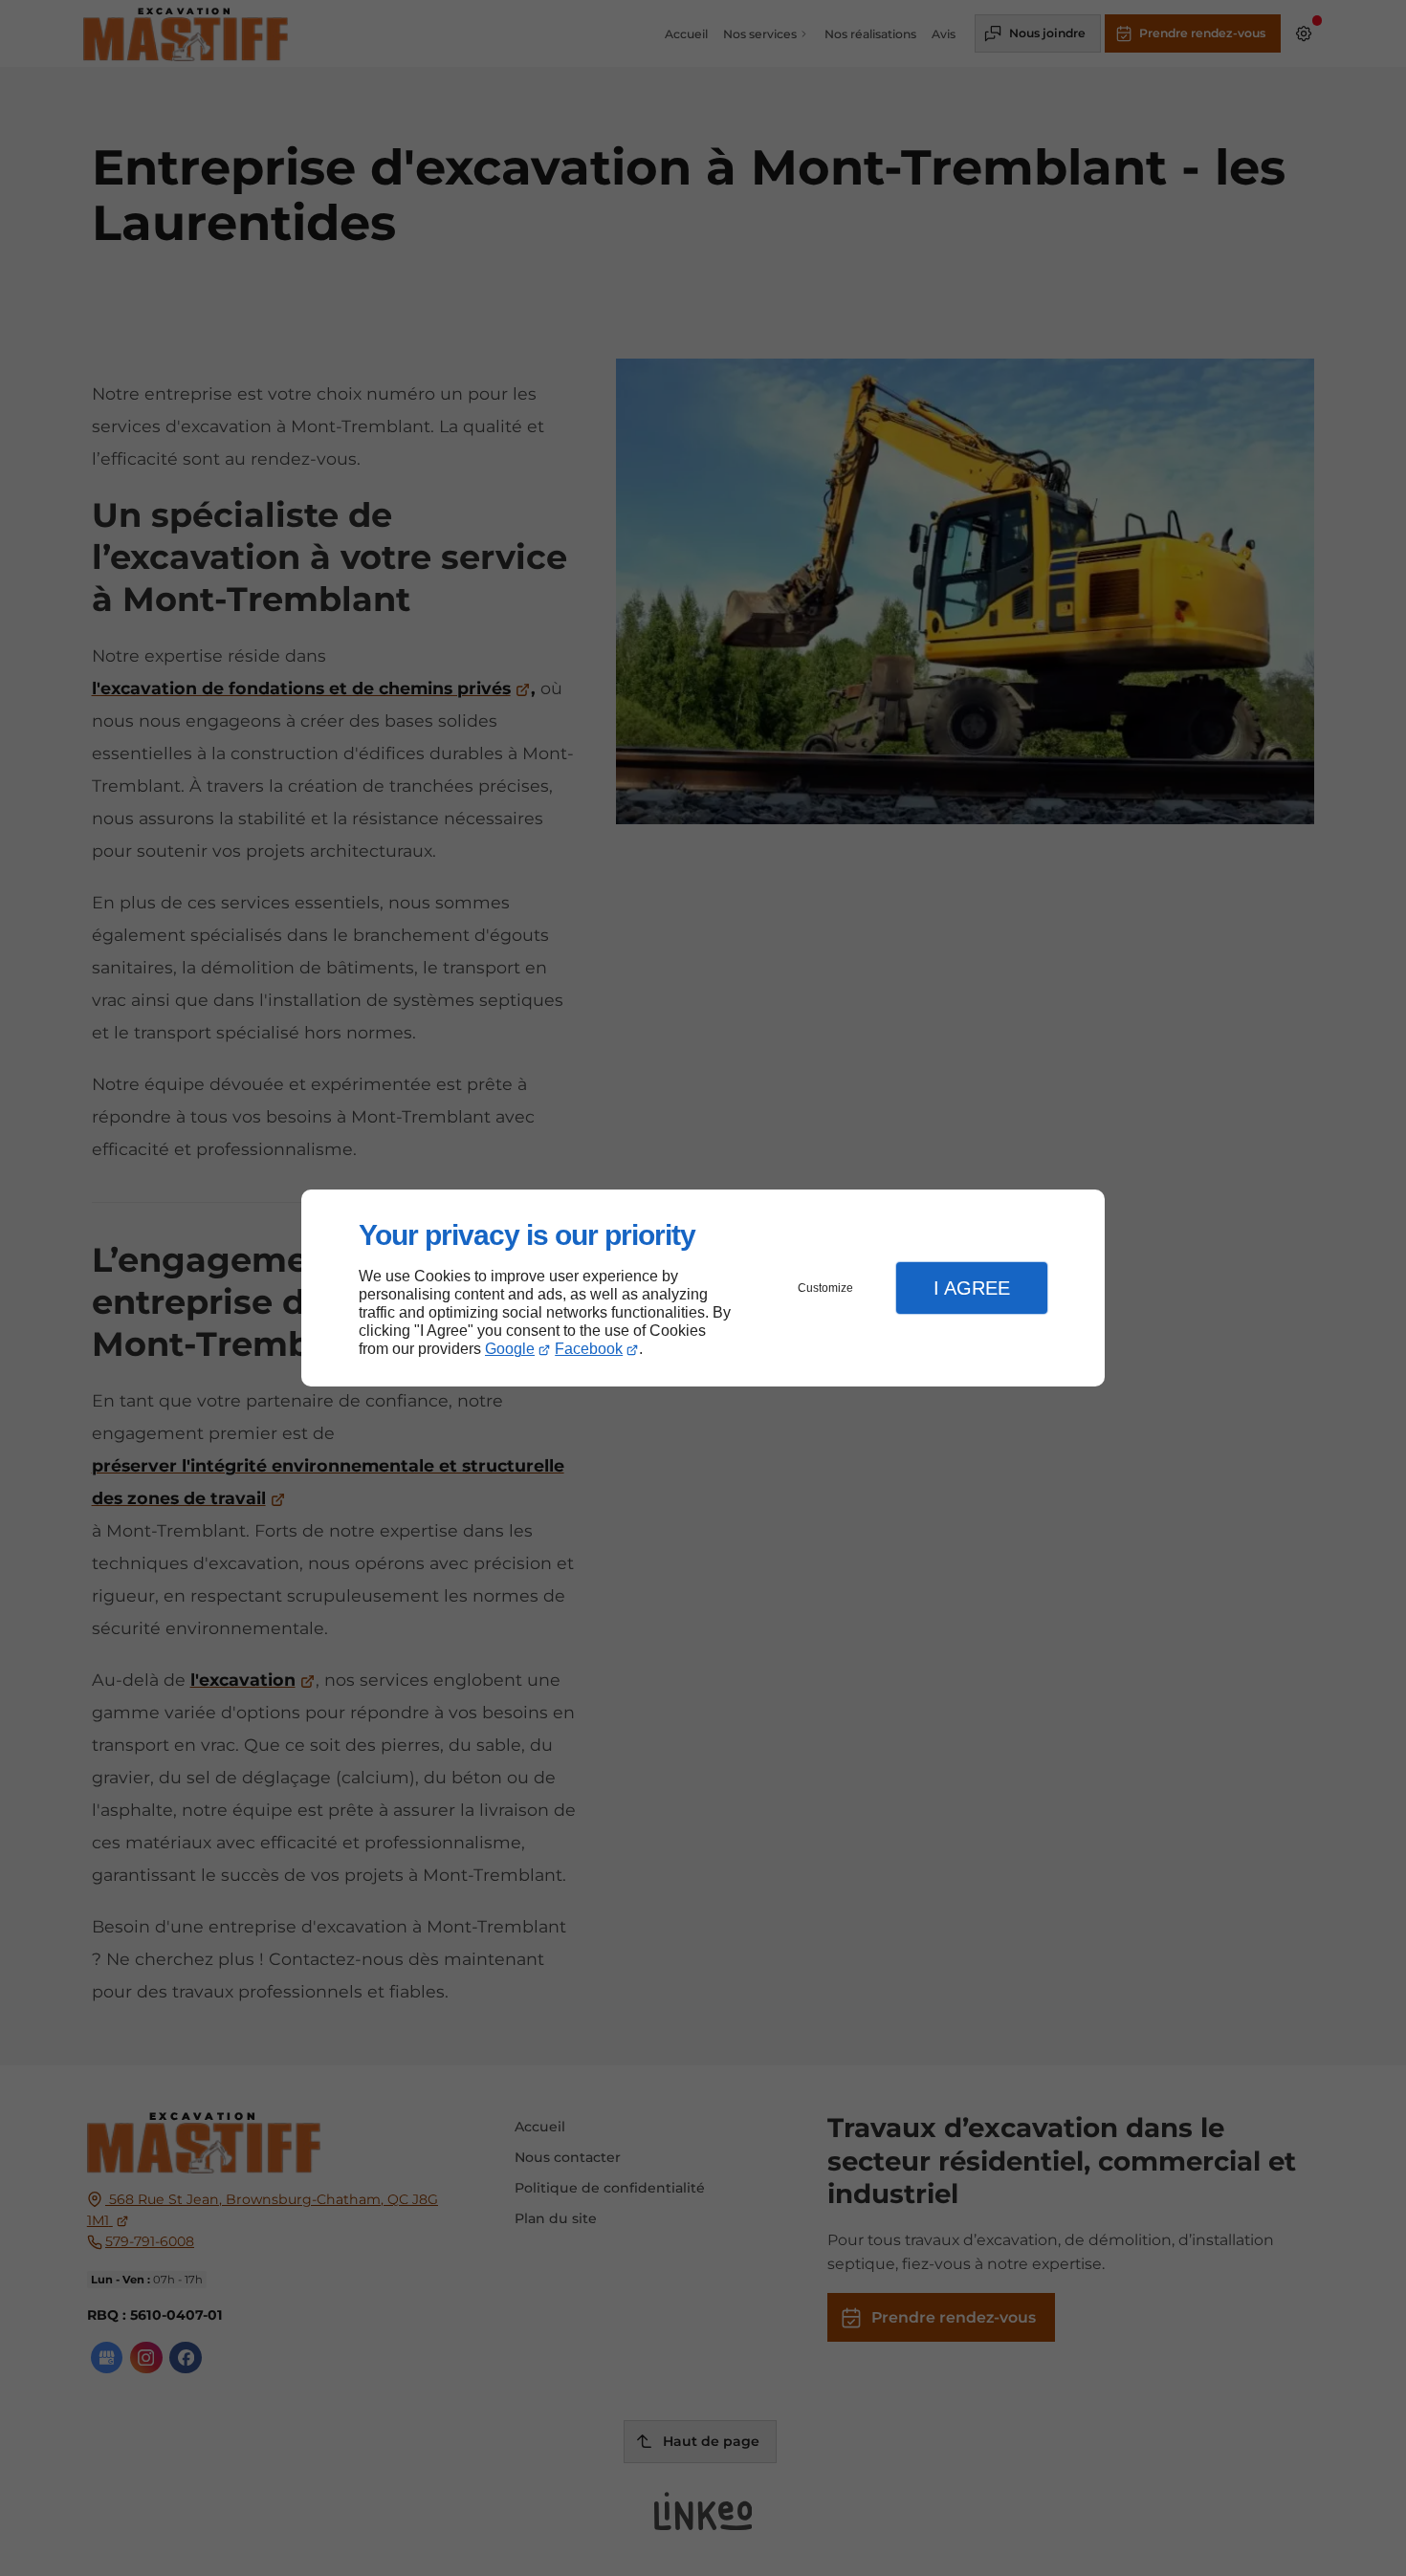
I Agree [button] (972, 1288)
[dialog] (703, 1288)
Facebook (589, 1349)
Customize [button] (825, 1288)
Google (510, 1349)
